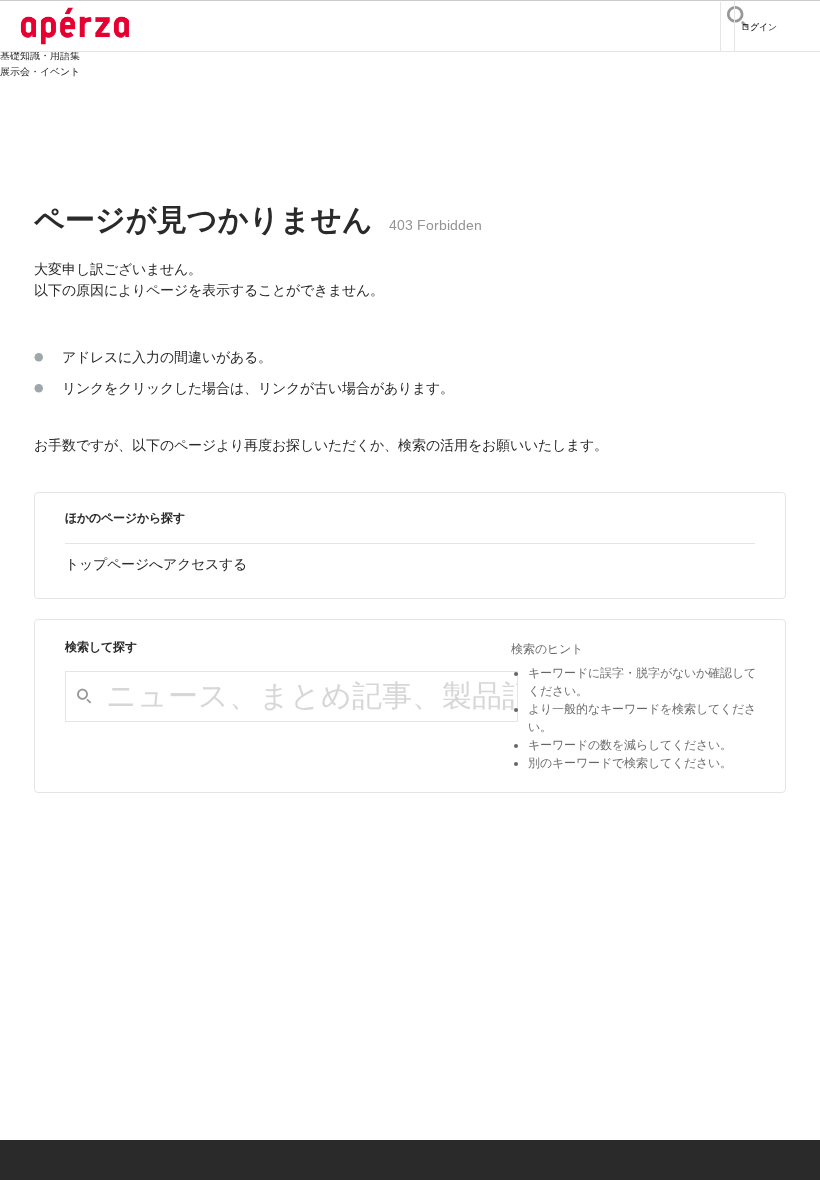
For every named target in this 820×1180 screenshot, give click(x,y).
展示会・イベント (40, 71)
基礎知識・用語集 (40, 55)
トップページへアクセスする (156, 564)
